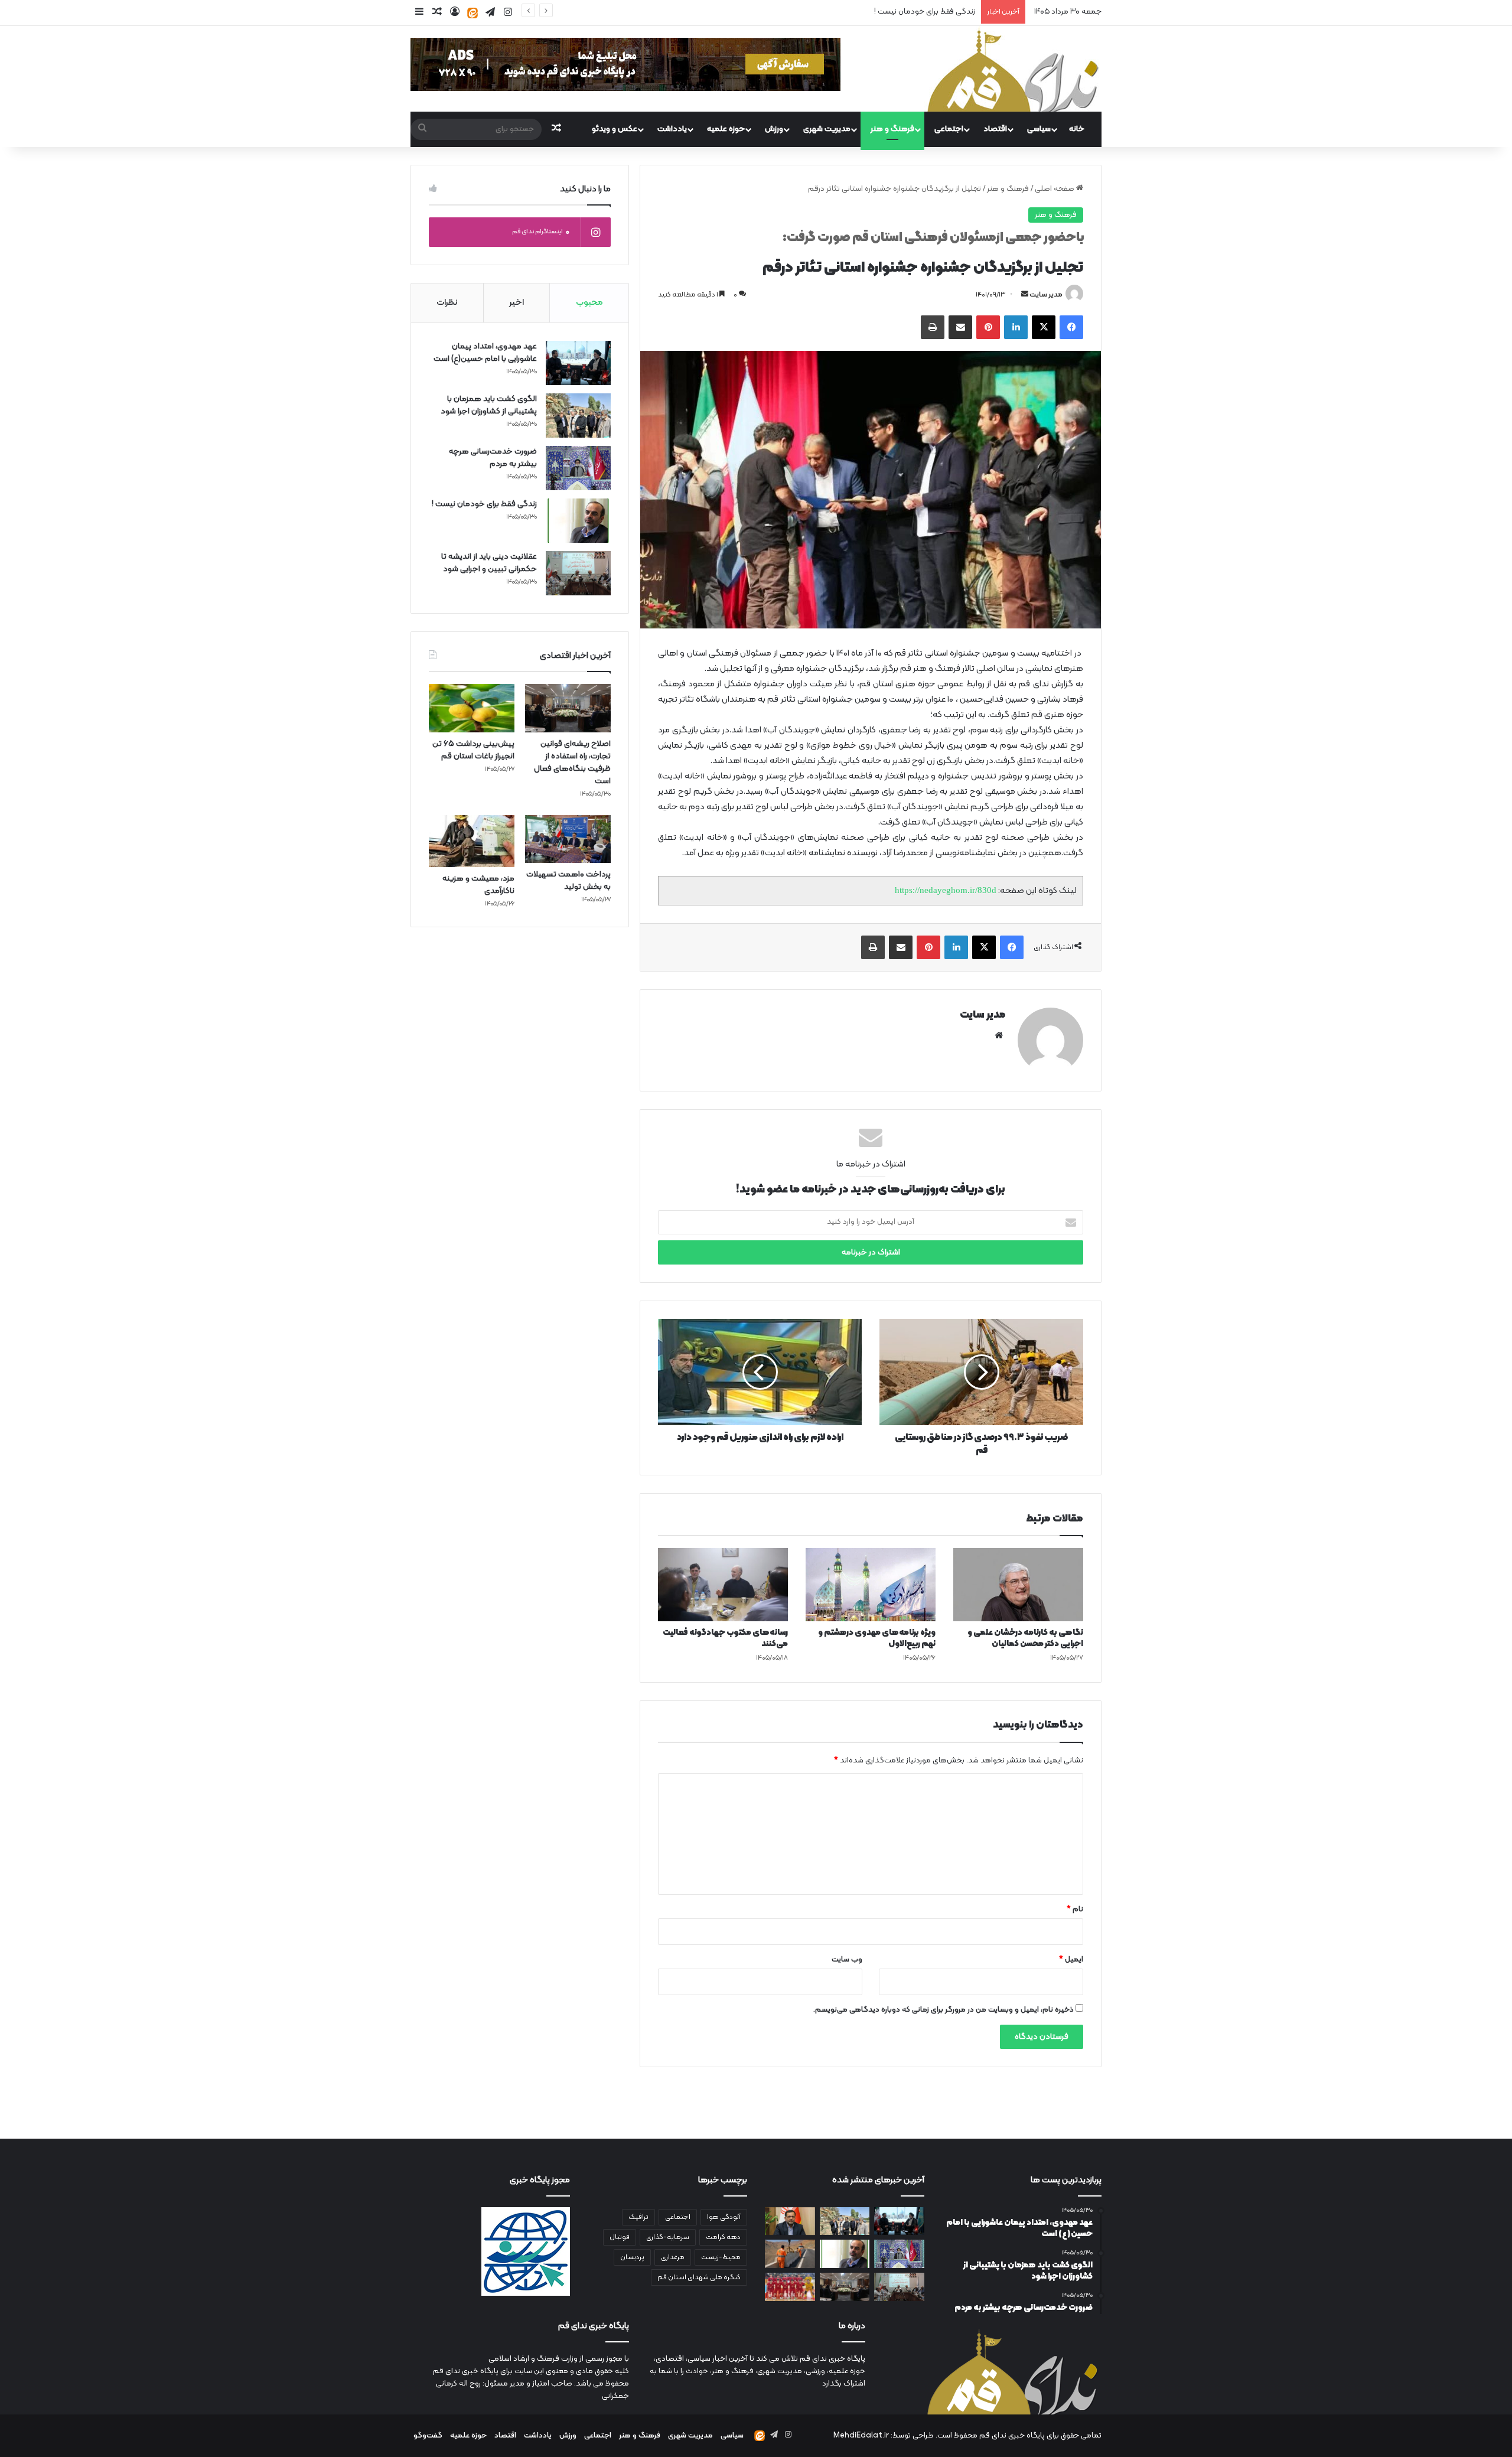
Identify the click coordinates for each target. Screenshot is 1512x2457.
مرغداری (673, 2257)
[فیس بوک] (1071, 327)
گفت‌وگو (428, 2436)
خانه (1077, 129)
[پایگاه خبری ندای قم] (1013, 69)
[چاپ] (933, 327)
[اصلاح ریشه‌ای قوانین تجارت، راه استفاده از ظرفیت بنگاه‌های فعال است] (568, 708)
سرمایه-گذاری (668, 2237)
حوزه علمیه (726, 129)
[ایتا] (472, 13)
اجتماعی (949, 129)
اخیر (517, 303)
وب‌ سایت (847, 1960)
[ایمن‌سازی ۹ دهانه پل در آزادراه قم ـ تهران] (790, 2254)
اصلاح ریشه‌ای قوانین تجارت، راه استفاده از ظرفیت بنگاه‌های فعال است (572, 762)
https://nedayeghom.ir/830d (946, 890)
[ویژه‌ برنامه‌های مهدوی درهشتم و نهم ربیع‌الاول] (871, 1585)
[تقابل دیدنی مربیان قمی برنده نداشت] (790, 2287)
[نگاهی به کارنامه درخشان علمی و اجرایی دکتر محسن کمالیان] (1018, 1585)
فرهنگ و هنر (892, 129)
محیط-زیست (721, 2257)
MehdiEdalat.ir (861, 2436)
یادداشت (672, 129)
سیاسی (1039, 129)
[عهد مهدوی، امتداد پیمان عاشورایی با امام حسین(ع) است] (578, 363)
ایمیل (1071, 1960)
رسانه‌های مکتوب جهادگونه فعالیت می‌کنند (725, 1638)
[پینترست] (988, 327)
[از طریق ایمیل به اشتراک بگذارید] (960, 327)
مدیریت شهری (827, 129)
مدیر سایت (1046, 295)
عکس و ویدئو (615, 129)
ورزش (774, 129)
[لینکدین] (1016, 327)
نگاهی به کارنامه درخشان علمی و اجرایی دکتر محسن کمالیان (1025, 1638)
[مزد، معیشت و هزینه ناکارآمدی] (472, 841)
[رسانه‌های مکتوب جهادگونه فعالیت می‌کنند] (723, 1585)
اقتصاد (995, 129)
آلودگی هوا (724, 2217)
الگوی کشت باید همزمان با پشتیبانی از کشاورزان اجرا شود (489, 405)
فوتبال (620, 2237)
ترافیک (638, 2217)
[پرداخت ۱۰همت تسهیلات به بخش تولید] (568, 839)
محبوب (589, 303)
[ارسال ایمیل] (1025, 295)
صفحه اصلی (1055, 189)
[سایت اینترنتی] (999, 1035)
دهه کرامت (723, 2237)
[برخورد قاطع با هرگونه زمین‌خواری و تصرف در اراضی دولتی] (790, 2221)
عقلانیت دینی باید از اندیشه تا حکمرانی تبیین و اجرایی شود (489, 563)
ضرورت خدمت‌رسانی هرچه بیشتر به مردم (493, 458)
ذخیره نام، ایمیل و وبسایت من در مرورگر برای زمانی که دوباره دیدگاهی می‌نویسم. (944, 2010)
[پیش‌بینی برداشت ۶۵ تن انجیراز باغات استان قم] (472, 708)
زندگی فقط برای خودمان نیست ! (925, 12)
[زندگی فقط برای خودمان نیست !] (578, 521)
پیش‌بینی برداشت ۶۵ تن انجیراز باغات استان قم (473, 750)
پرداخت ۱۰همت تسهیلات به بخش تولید (568, 881)
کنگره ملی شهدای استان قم (699, 2277)
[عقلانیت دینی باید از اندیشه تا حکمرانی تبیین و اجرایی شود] (578, 573)
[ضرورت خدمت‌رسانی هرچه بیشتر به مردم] (578, 468)
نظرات (447, 303)
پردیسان (632, 2257)
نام (1075, 1909)
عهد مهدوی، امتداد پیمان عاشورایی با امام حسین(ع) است (485, 353)
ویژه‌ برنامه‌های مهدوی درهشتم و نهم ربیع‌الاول (877, 1638)
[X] (1044, 327)
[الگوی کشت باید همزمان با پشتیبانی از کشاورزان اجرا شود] (578, 416)
